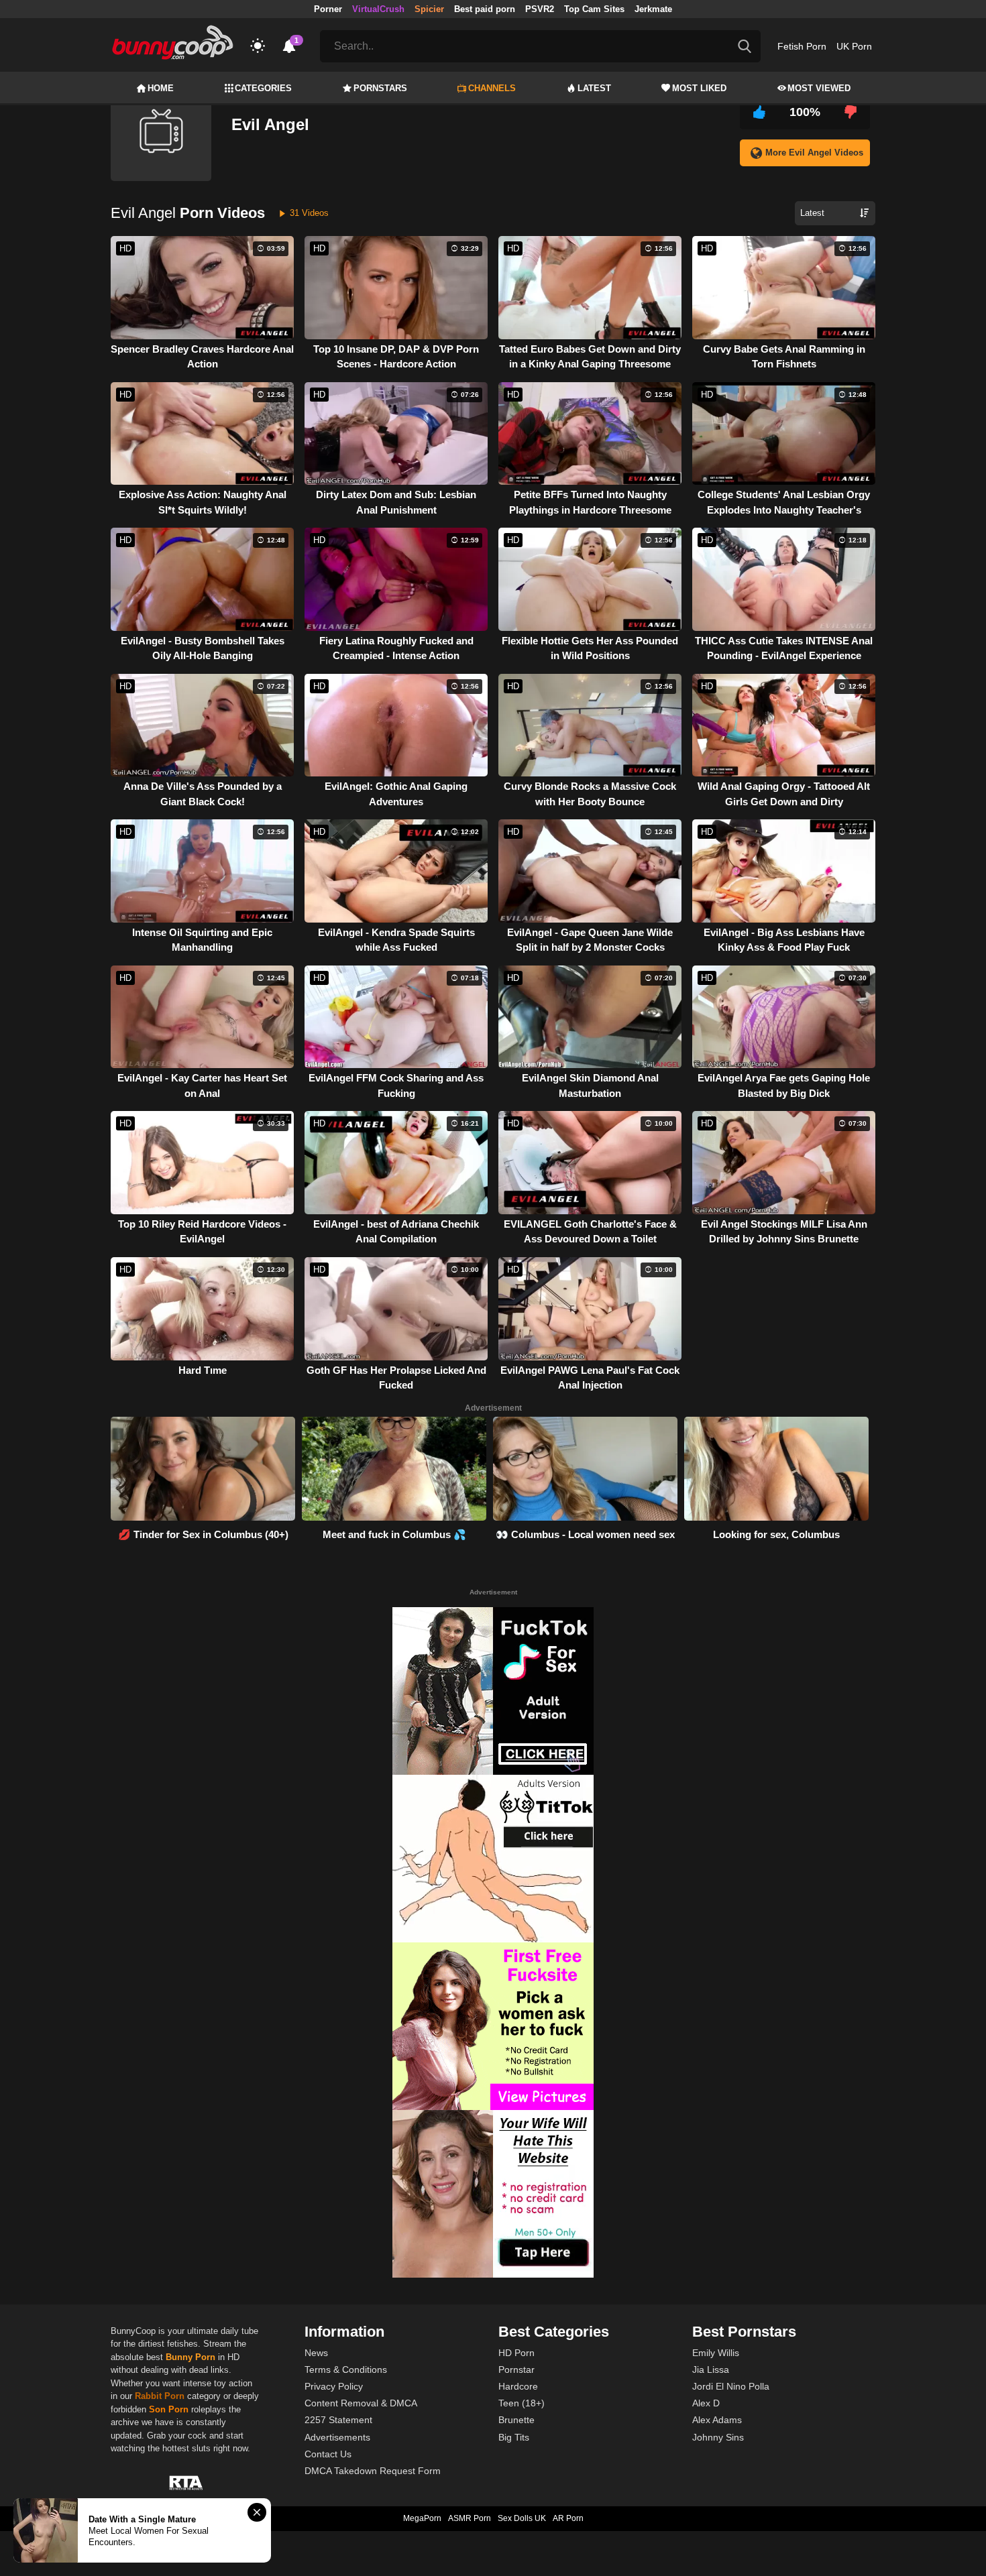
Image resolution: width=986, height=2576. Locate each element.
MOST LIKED (699, 88)
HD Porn (516, 2353)
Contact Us (328, 2454)
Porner (328, 9)
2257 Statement (338, 2420)
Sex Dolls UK (522, 2518)
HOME (161, 88)
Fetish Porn (802, 46)
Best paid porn (485, 9)
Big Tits (514, 2437)
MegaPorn (422, 2518)
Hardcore (518, 2386)
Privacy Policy (334, 2386)
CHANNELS (492, 88)
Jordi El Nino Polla (731, 2386)
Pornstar (516, 2369)
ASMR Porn (470, 2518)
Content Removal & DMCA (361, 2403)
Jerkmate (653, 9)
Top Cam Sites (594, 9)
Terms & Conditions (346, 2369)
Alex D (706, 2403)
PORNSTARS (380, 88)
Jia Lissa (711, 2369)
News (316, 2353)
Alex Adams (717, 2420)
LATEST (594, 88)
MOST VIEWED (819, 88)
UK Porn (854, 46)
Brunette (516, 2420)
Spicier (429, 9)
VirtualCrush (378, 9)
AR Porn (568, 2518)
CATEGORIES (263, 88)
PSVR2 (540, 9)
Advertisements (337, 2437)
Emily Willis (716, 2353)
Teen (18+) (522, 2403)
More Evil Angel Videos (814, 153)
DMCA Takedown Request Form (373, 2471)
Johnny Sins (718, 2437)
